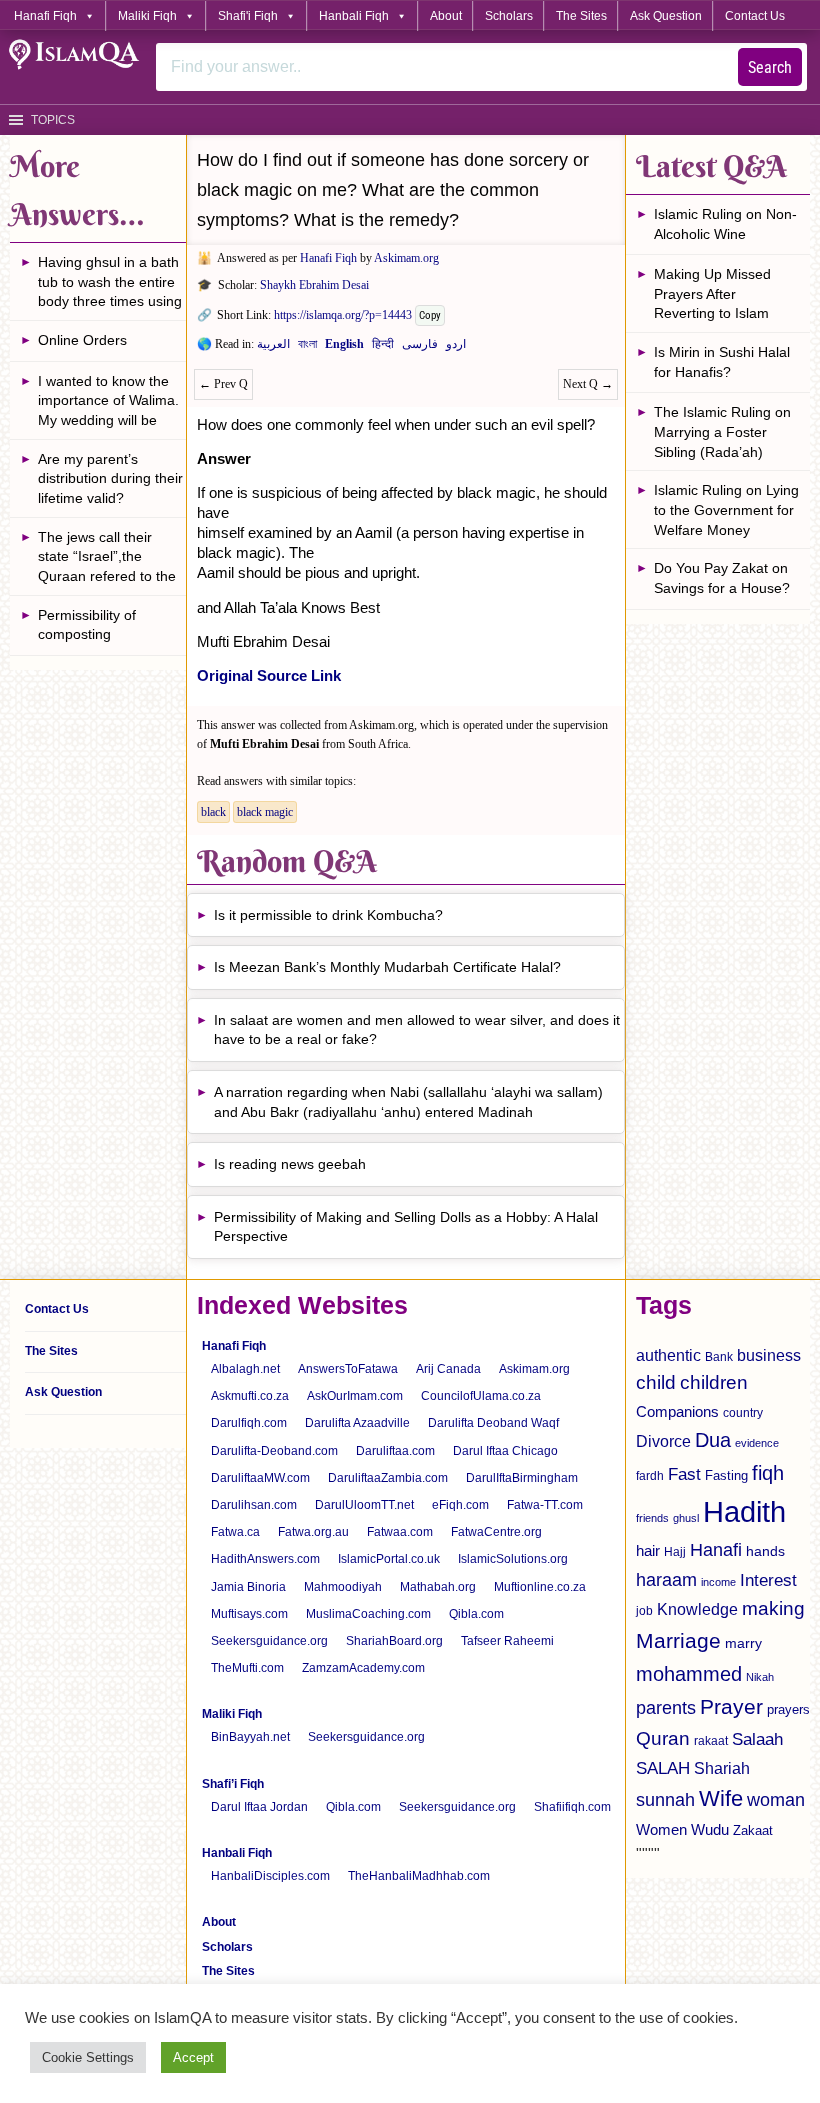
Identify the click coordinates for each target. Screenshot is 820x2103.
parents (666, 1708)
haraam (666, 1579)
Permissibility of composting (87, 625)
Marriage (678, 1640)
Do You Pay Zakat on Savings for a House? (722, 578)
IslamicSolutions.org (513, 1559)
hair (648, 1550)
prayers (788, 1709)
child (656, 1382)
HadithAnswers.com (265, 1559)
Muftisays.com (249, 1614)
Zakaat (753, 1830)
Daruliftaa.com (395, 1451)
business (769, 1355)
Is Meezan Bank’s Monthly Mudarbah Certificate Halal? (387, 967)
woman (776, 1800)
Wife (721, 1798)
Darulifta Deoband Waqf (493, 1423)
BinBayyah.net (250, 1737)
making (773, 1608)
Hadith (744, 1511)
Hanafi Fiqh (45, 16)
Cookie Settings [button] (88, 2057)
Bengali (307, 348)
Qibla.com (476, 1614)
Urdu (456, 348)
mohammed (689, 1674)
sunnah (665, 1799)
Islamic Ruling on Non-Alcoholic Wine (725, 224)
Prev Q (223, 384)
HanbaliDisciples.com (270, 1876)
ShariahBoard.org (394, 1641)
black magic (265, 812)
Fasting (726, 1475)
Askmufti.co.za (250, 1396)
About (446, 16)
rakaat (711, 1741)
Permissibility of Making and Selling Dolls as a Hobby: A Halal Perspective (406, 1227)
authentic (668, 1355)
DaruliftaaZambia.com (388, 1478)
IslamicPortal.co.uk (389, 1559)
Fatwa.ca (235, 1532)
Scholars (509, 16)
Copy (430, 315)
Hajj (675, 1552)
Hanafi (716, 1550)
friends (652, 1518)
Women (661, 1829)
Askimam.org (406, 258)
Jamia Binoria (248, 1587)
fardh (650, 1476)
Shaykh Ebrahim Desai (314, 285)
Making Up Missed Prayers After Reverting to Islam (712, 293)
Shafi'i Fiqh (248, 16)
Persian (420, 348)
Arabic (273, 348)
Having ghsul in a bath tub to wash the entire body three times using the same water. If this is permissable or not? (110, 284)
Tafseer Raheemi (507, 1641)
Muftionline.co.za (540, 1587)
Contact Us (755, 16)
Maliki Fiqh (147, 16)
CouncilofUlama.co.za (481, 1396)
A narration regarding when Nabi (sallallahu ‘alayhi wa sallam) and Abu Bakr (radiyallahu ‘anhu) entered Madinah (408, 1102)
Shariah (722, 1768)
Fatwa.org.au (313, 1532)
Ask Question (666, 16)
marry (743, 1643)
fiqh (768, 1473)
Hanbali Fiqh (354, 16)
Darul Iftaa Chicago (505, 1451)
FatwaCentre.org (496, 1532)
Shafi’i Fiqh (233, 1784)
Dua (713, 1440)
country (743, 1413)
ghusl (686, 1518)
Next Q (588, 384)
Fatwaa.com (400, 1532)
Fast (684, 1474)
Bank (719, 1357)
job (644, 1611)
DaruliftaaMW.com (260, 1478)
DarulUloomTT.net (364, 1505)
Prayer (731, 1706)
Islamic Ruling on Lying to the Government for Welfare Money (726, 509)
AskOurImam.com (355, 1396)
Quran (663, 1738)
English (344, 348)
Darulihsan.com (254, 1505)
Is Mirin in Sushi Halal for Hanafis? (722, 362)
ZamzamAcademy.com (363, 1668)
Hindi (383, 348)
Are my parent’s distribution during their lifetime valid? (110, 478)
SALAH (663, 1768)
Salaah (757, 1739)
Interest (768, 1580)
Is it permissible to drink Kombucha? (328, 915)
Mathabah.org (438, 1587)
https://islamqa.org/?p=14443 (343, 315)
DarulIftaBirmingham (522, 1478)
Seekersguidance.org (269, 1641)
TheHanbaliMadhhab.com (419, 1876)
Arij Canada (448, 1369)
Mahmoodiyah (343, 1587)
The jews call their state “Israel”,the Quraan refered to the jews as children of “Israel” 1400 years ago (112, 559)
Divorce (663, 1441)
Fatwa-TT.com (545, 1505)
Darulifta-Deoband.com (274, 1451)
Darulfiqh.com (249, 1423)
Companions (677, 1411)
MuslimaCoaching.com (368, 1614)
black (213, 812)
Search (770, 67)
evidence (757, 1443)
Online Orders (82, 340)
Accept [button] (193, 2057)
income (718, 1582)
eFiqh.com (460, 1505)
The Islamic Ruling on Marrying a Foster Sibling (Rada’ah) (722, 431)
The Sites (581, 16)
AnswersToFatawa (348, 1369)
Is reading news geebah (290, 1164)
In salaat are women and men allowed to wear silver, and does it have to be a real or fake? (417, 1030)
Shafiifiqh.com (572, 1807)
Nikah (760, 1677)
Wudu (710, 1830)
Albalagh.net (245, 1369)
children (714, 1382)
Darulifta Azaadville (357, 1423)
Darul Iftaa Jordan (259, 1807)
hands (765, 1551)
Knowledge (697, 1609)
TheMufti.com (247, 1668)
